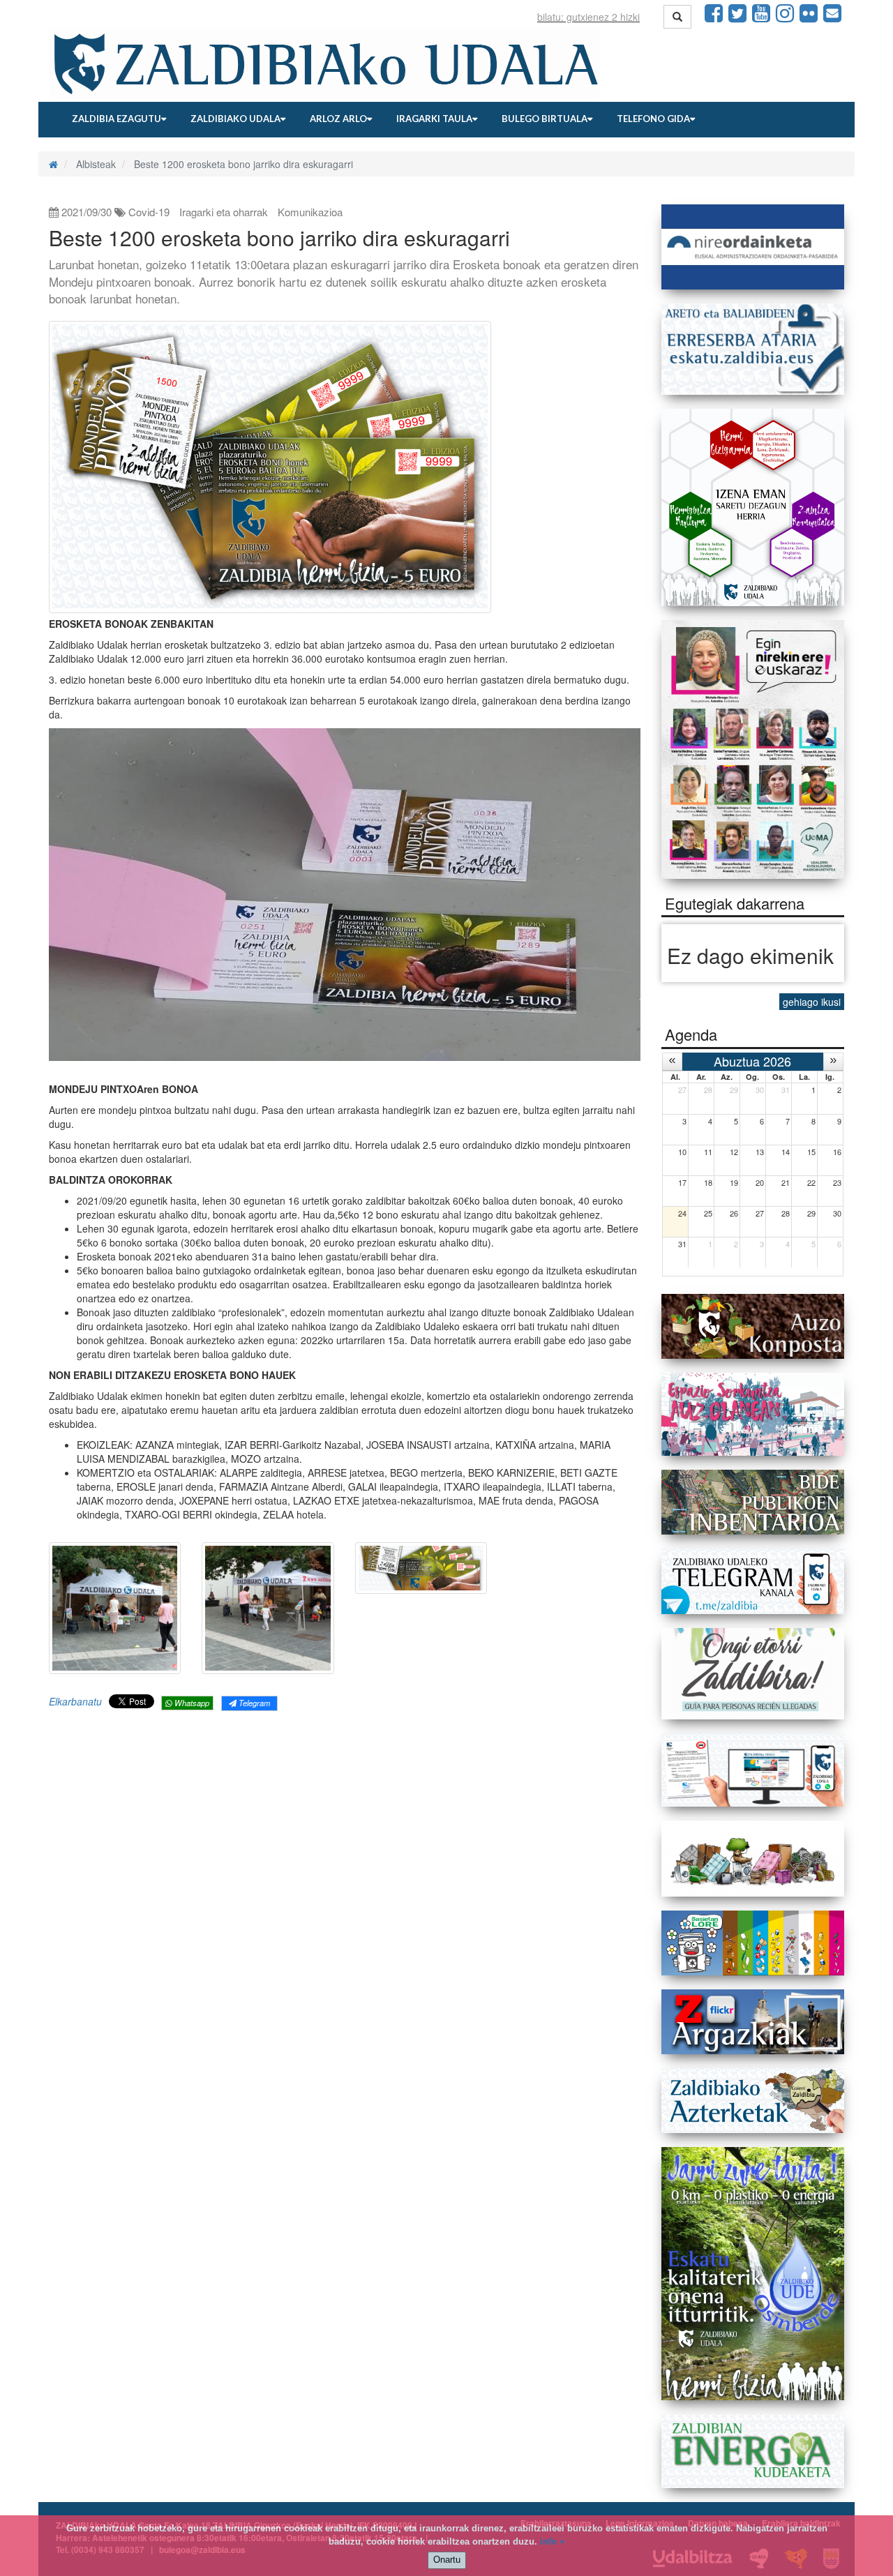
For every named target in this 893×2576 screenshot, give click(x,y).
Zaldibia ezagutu (117, 119)
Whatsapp (191, 1703)
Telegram (253, 1703)
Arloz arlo (338, 119)
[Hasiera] (53, 164)
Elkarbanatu (75, 1701)
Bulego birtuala (545, 119)
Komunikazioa (310, 212)
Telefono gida (653, 119)
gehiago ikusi (812, 1002)
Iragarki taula (434, 119)
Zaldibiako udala (235, 119)
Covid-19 (149, 212)
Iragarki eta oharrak (224, 212)
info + (553, 2541)
